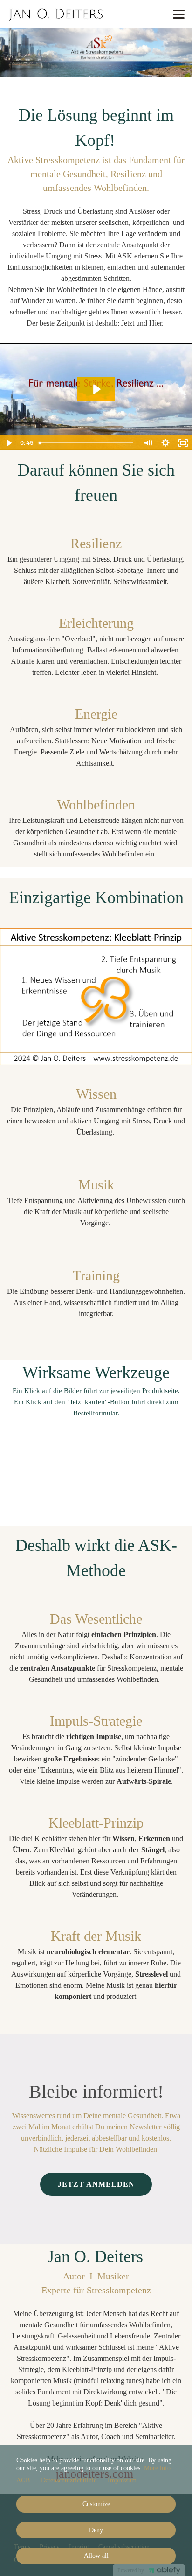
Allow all (96, 2556)
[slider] (87, 443)
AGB (23, 2480)
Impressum (122, 2480)
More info (157, 2468)
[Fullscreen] (183, 443)
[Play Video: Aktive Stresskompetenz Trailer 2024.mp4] (96, 389)
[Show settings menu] (165, 443)
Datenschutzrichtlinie (69, 2480)
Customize (96, 2504)
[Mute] (148, 443)
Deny (96, 2530)
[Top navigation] (179, 14)
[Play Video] (9, 443)
